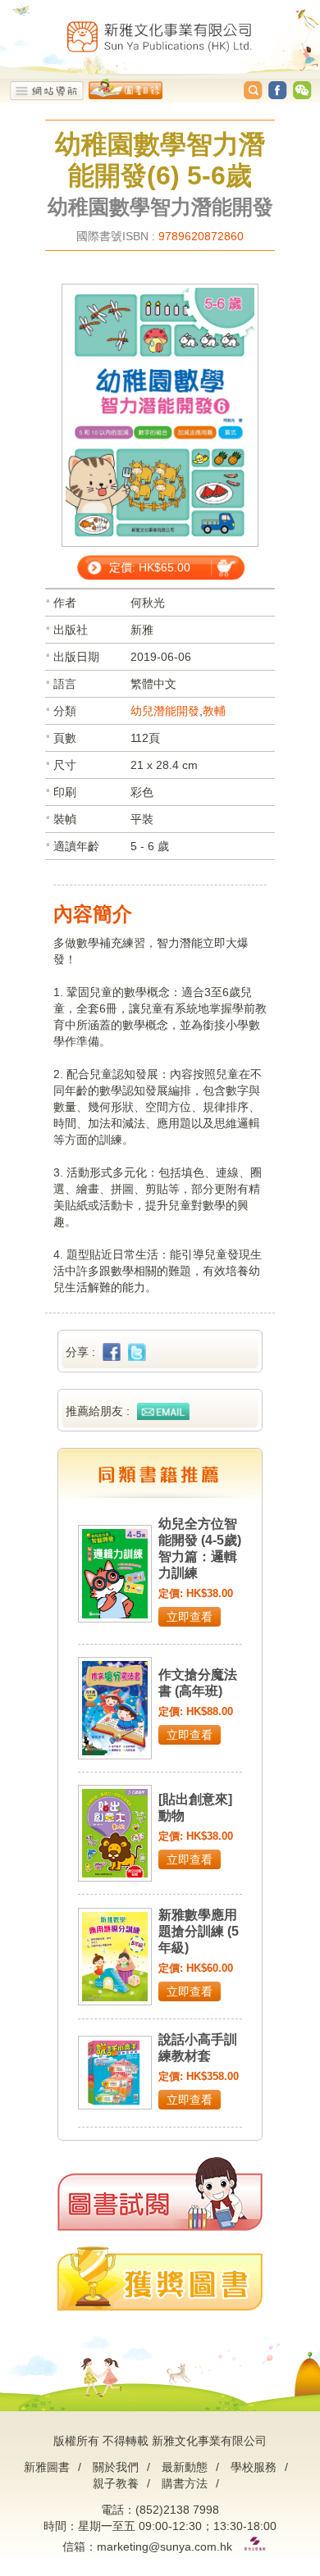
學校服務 (254, 2467)
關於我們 (116, 2467)
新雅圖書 (47, 2467)
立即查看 (190, 1617)
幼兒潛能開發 (165, 711)
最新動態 (185, 2467)
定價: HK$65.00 (150, 567)
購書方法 (185, 2483)
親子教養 (116, 2483)
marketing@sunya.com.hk (165, 2546)
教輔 (214, 711)
